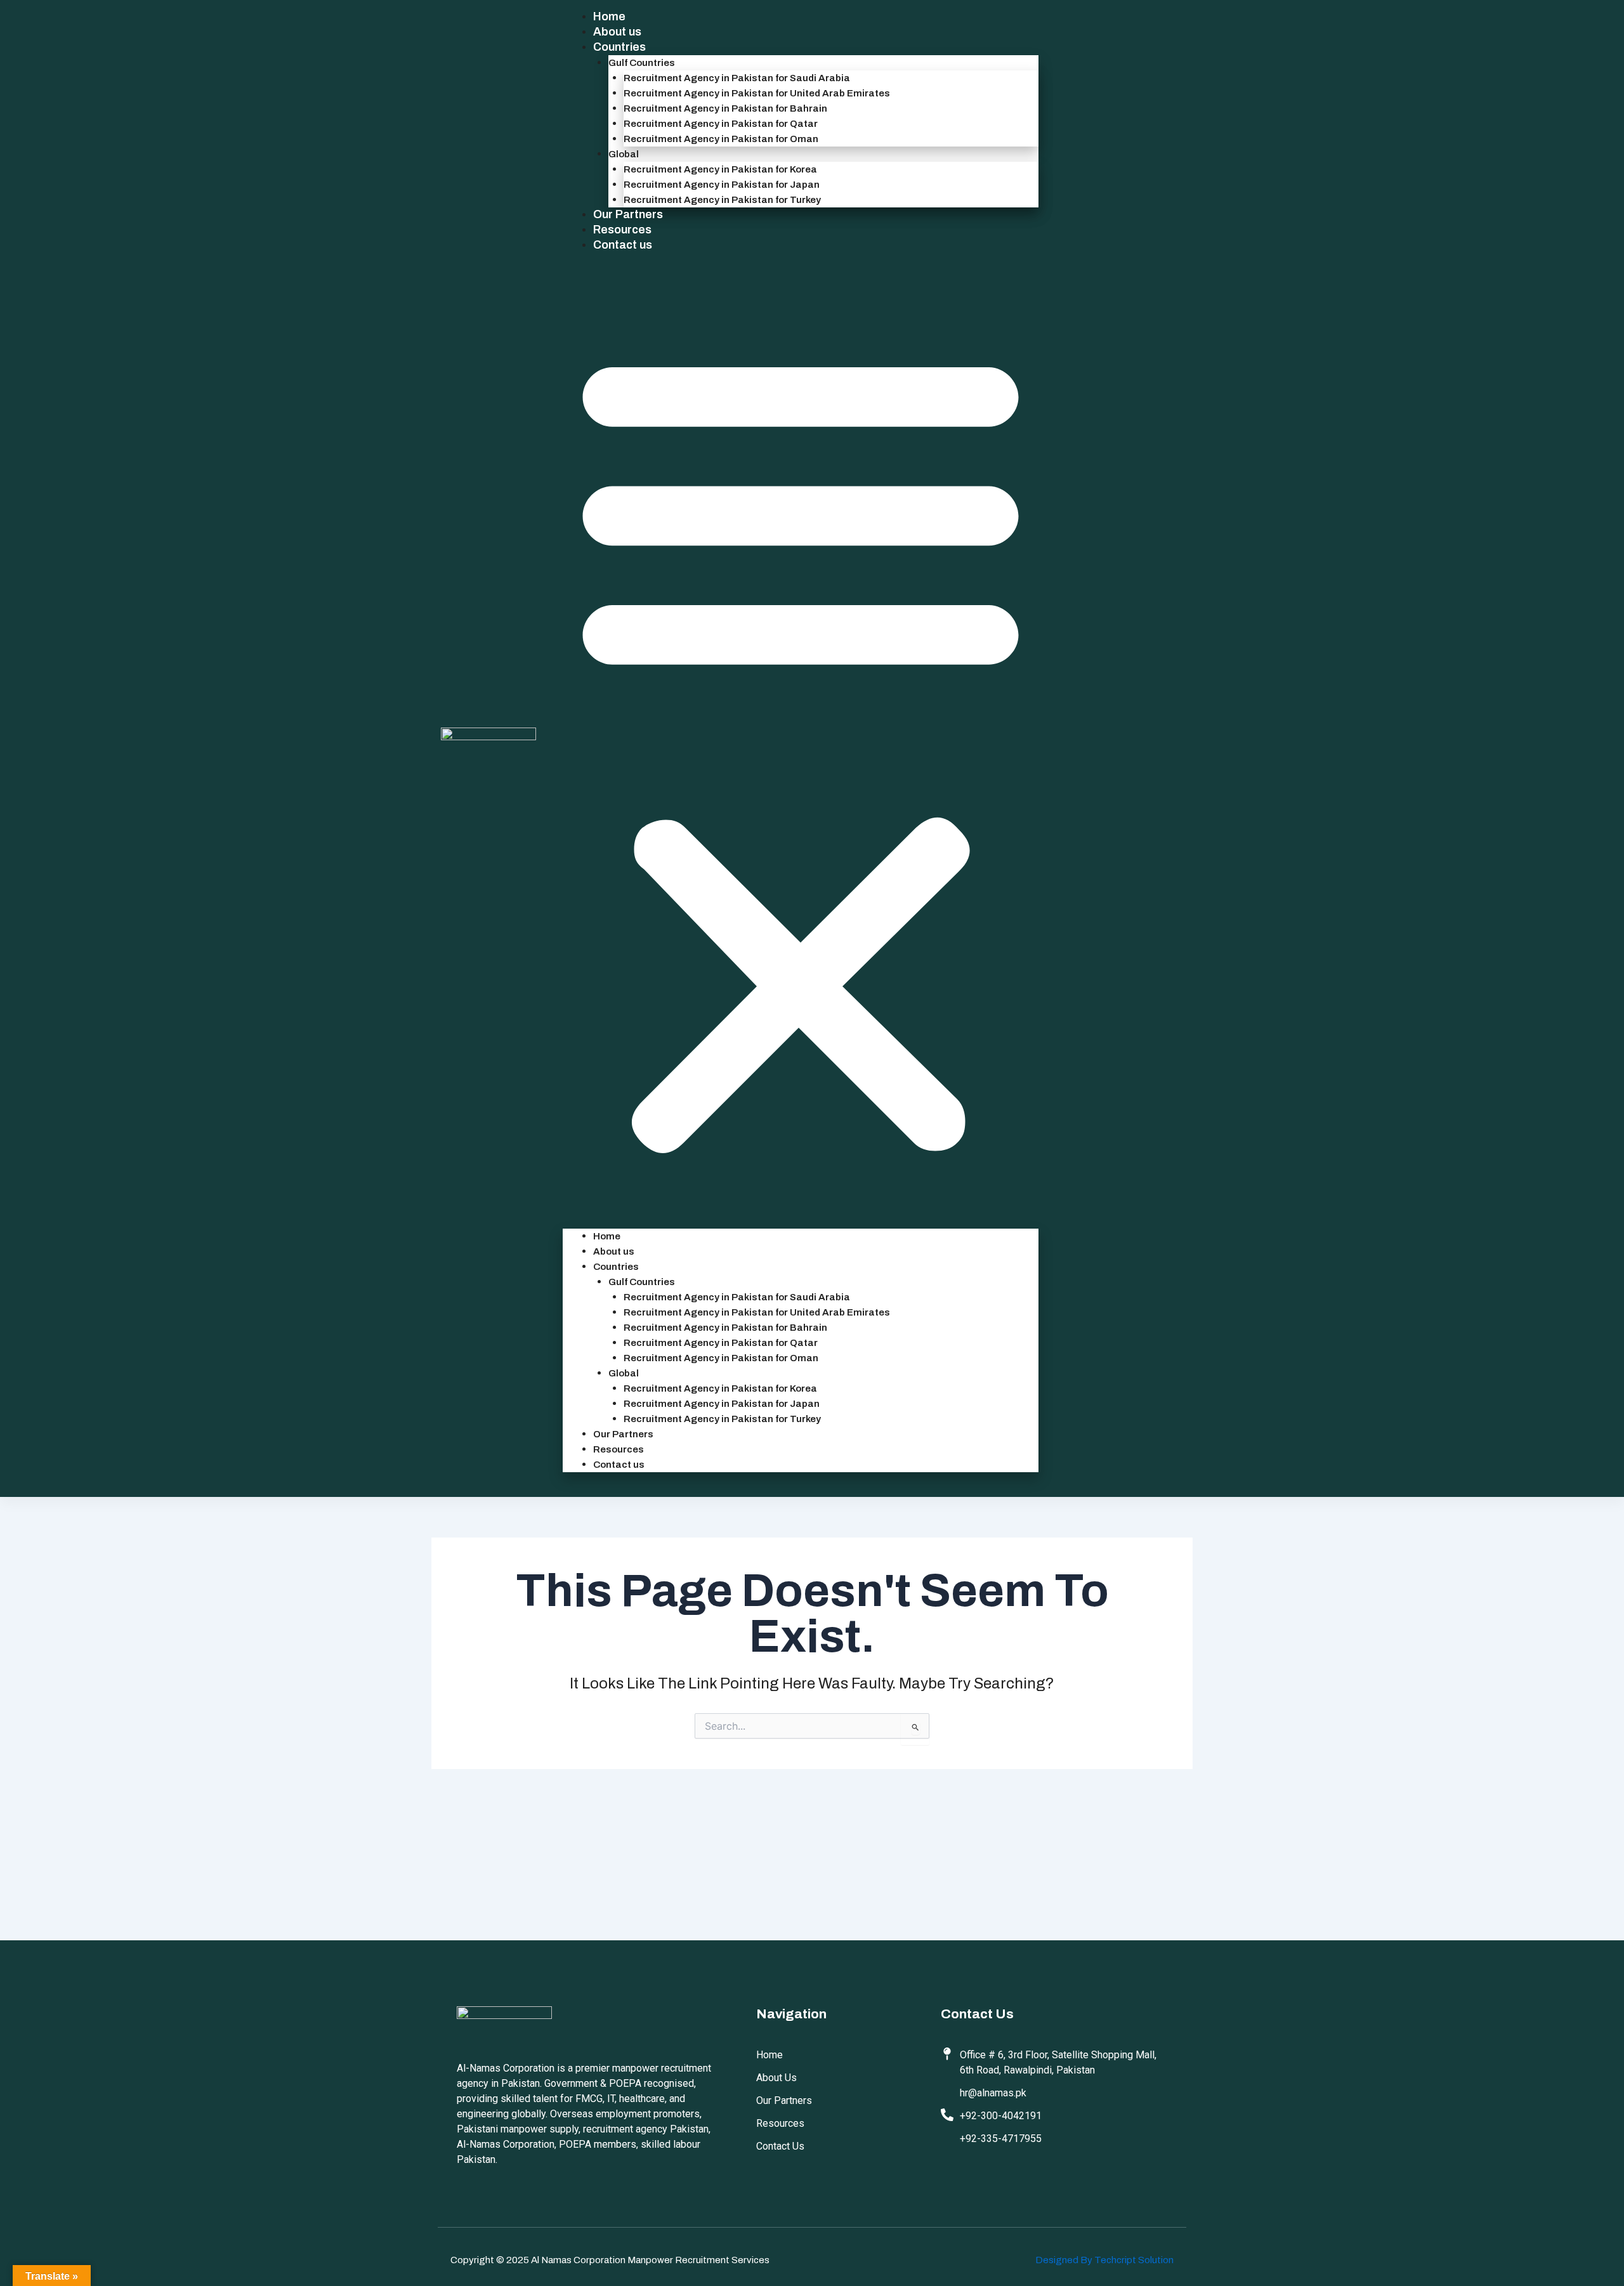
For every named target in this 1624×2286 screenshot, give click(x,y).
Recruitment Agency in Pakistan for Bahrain (725, 108)
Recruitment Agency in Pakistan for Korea (720, 169)
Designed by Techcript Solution (1104, 2260)
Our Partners (628, 214)
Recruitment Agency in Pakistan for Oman (721, 139)
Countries (619, 47)
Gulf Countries (642, 63)
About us (617, 32)
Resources (622, 230)
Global (624, 154)
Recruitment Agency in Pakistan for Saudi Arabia (737, 78)
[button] (801, 748)
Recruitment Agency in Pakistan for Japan (722, 185)
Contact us (623, 245)
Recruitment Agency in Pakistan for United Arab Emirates (757, 93)
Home (609, 16)
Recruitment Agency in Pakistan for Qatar (721, 124)
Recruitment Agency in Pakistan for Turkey (722, 200)
